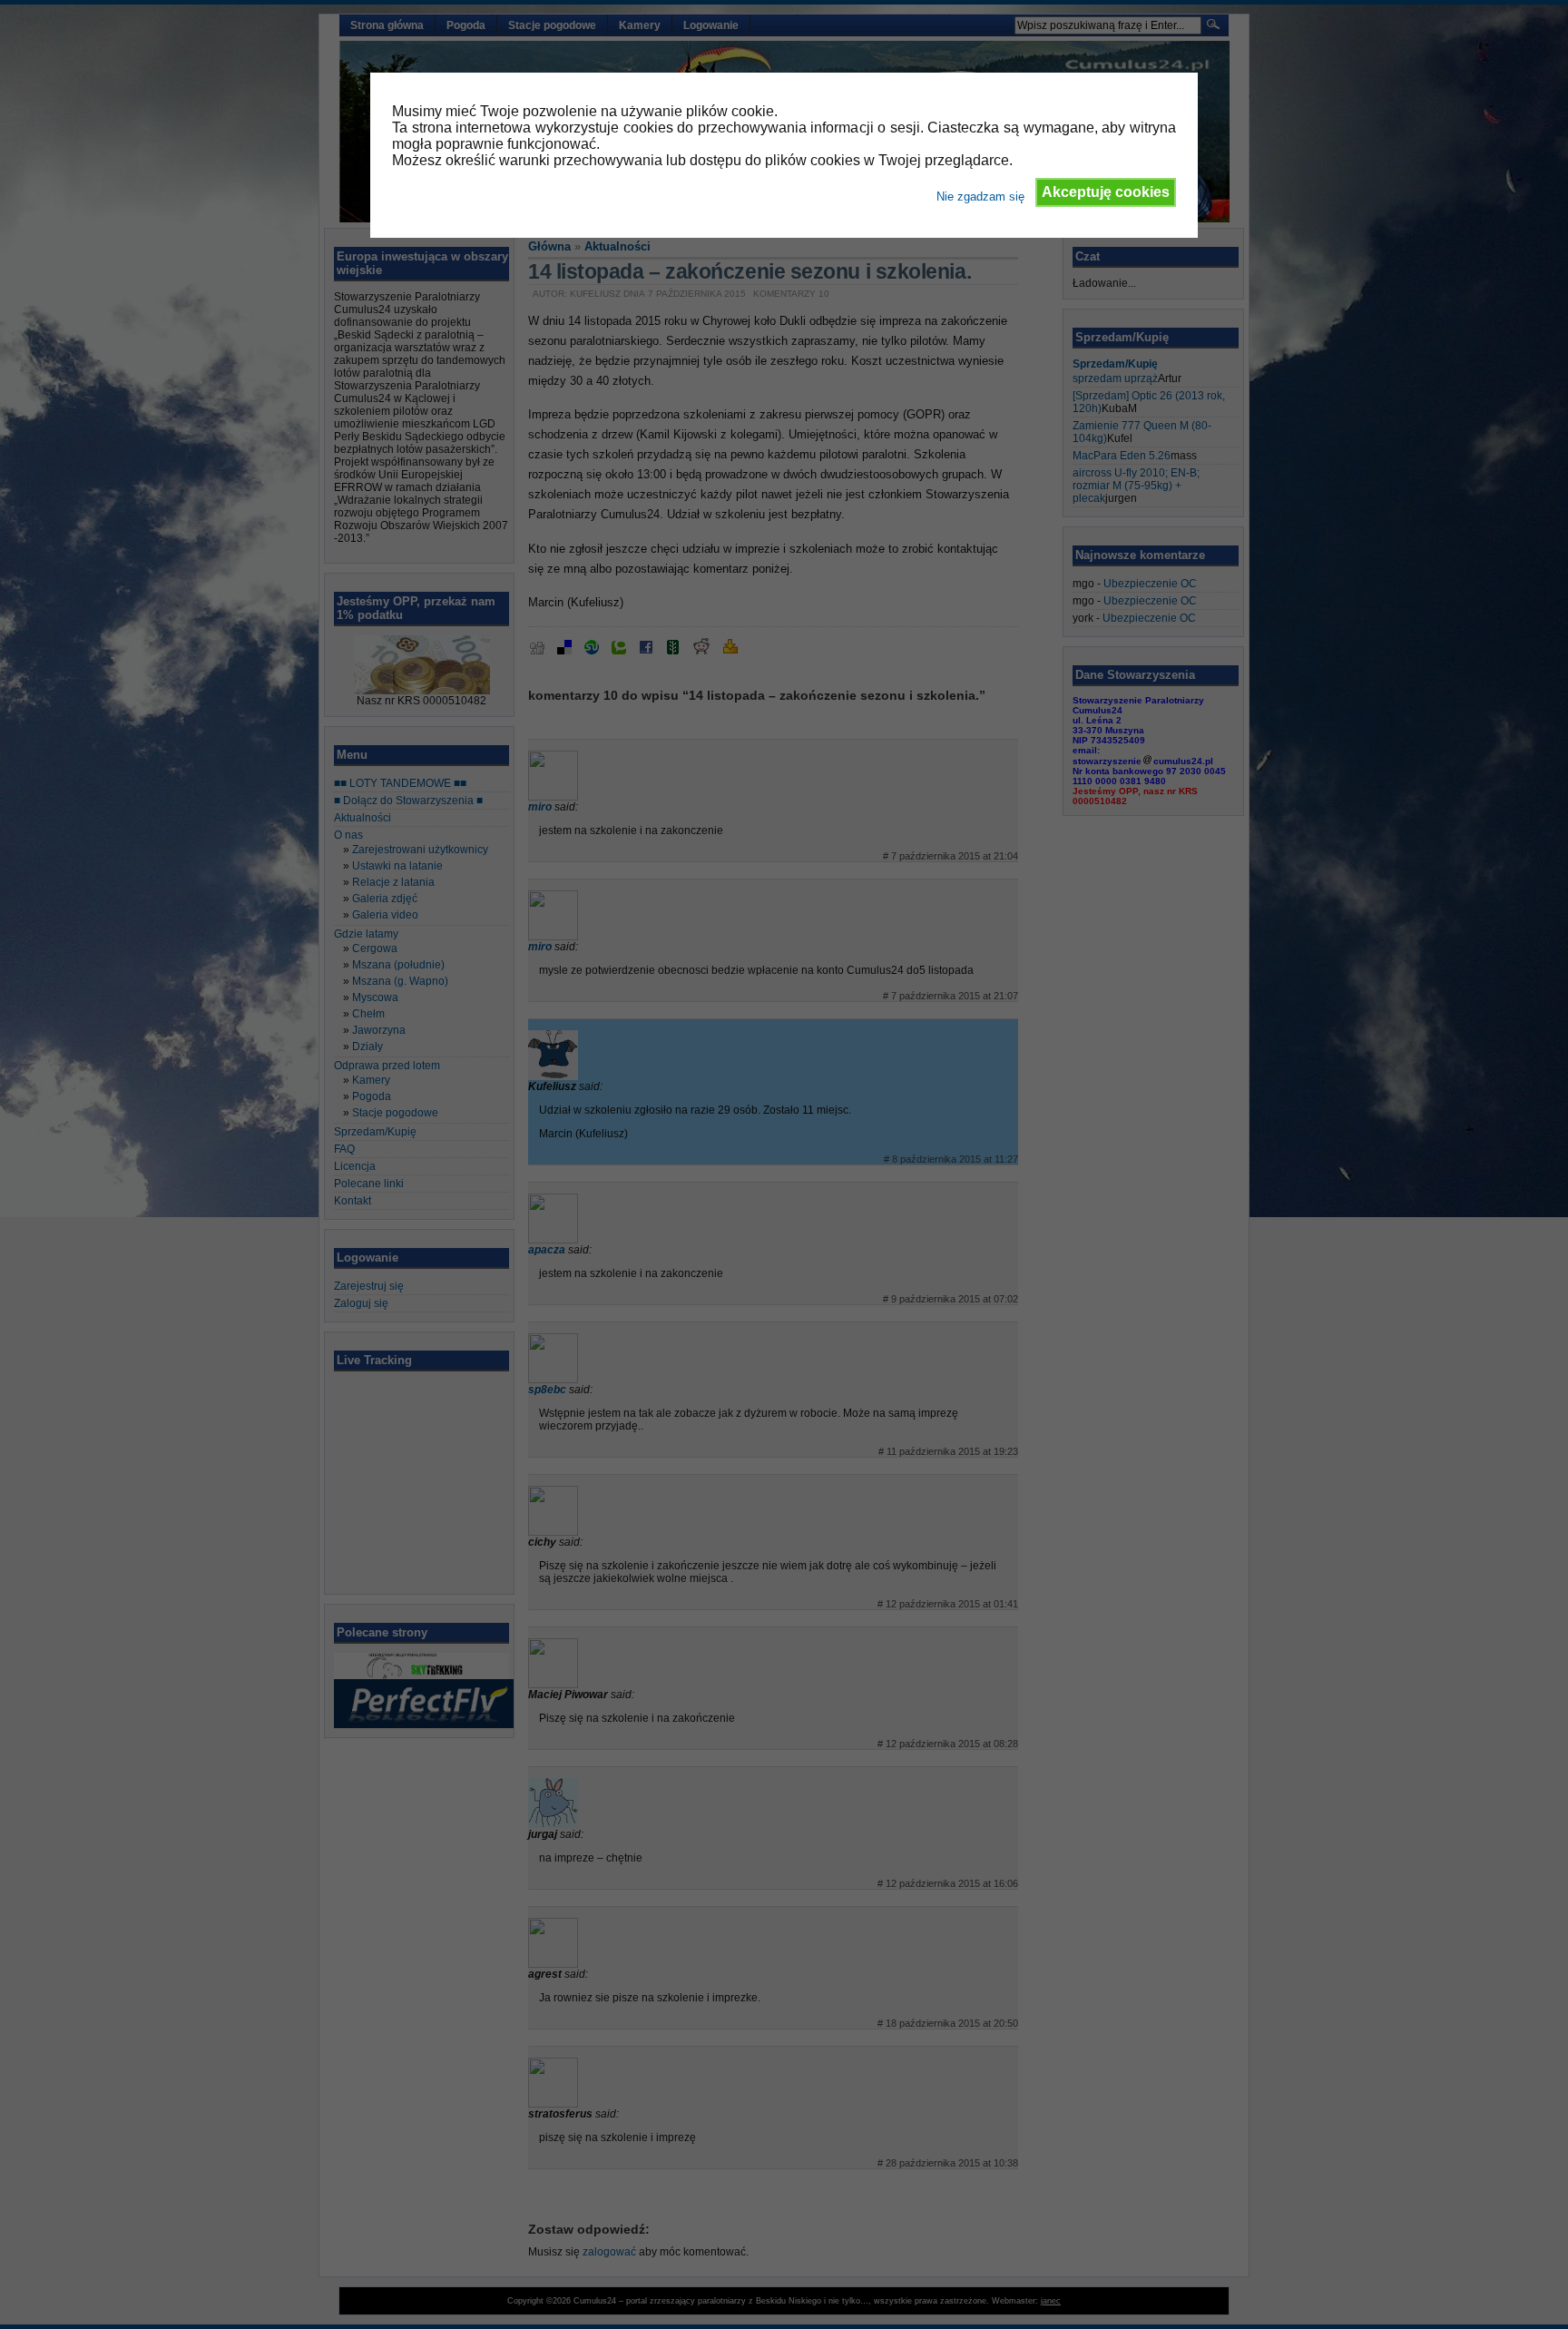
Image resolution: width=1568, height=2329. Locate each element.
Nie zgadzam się (980, 197)
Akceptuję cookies (1106, 192)
